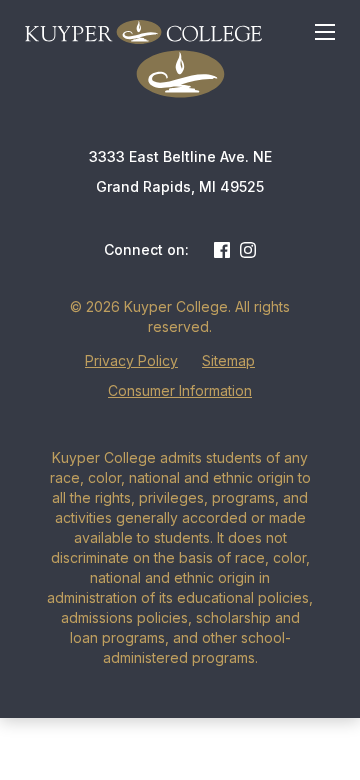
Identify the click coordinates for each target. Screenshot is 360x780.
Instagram (248, 250)
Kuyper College (143, 32)
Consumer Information (180, 390)
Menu (325, 32)
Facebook (222, 250)
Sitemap (228, 360)
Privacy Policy (131, 360)
